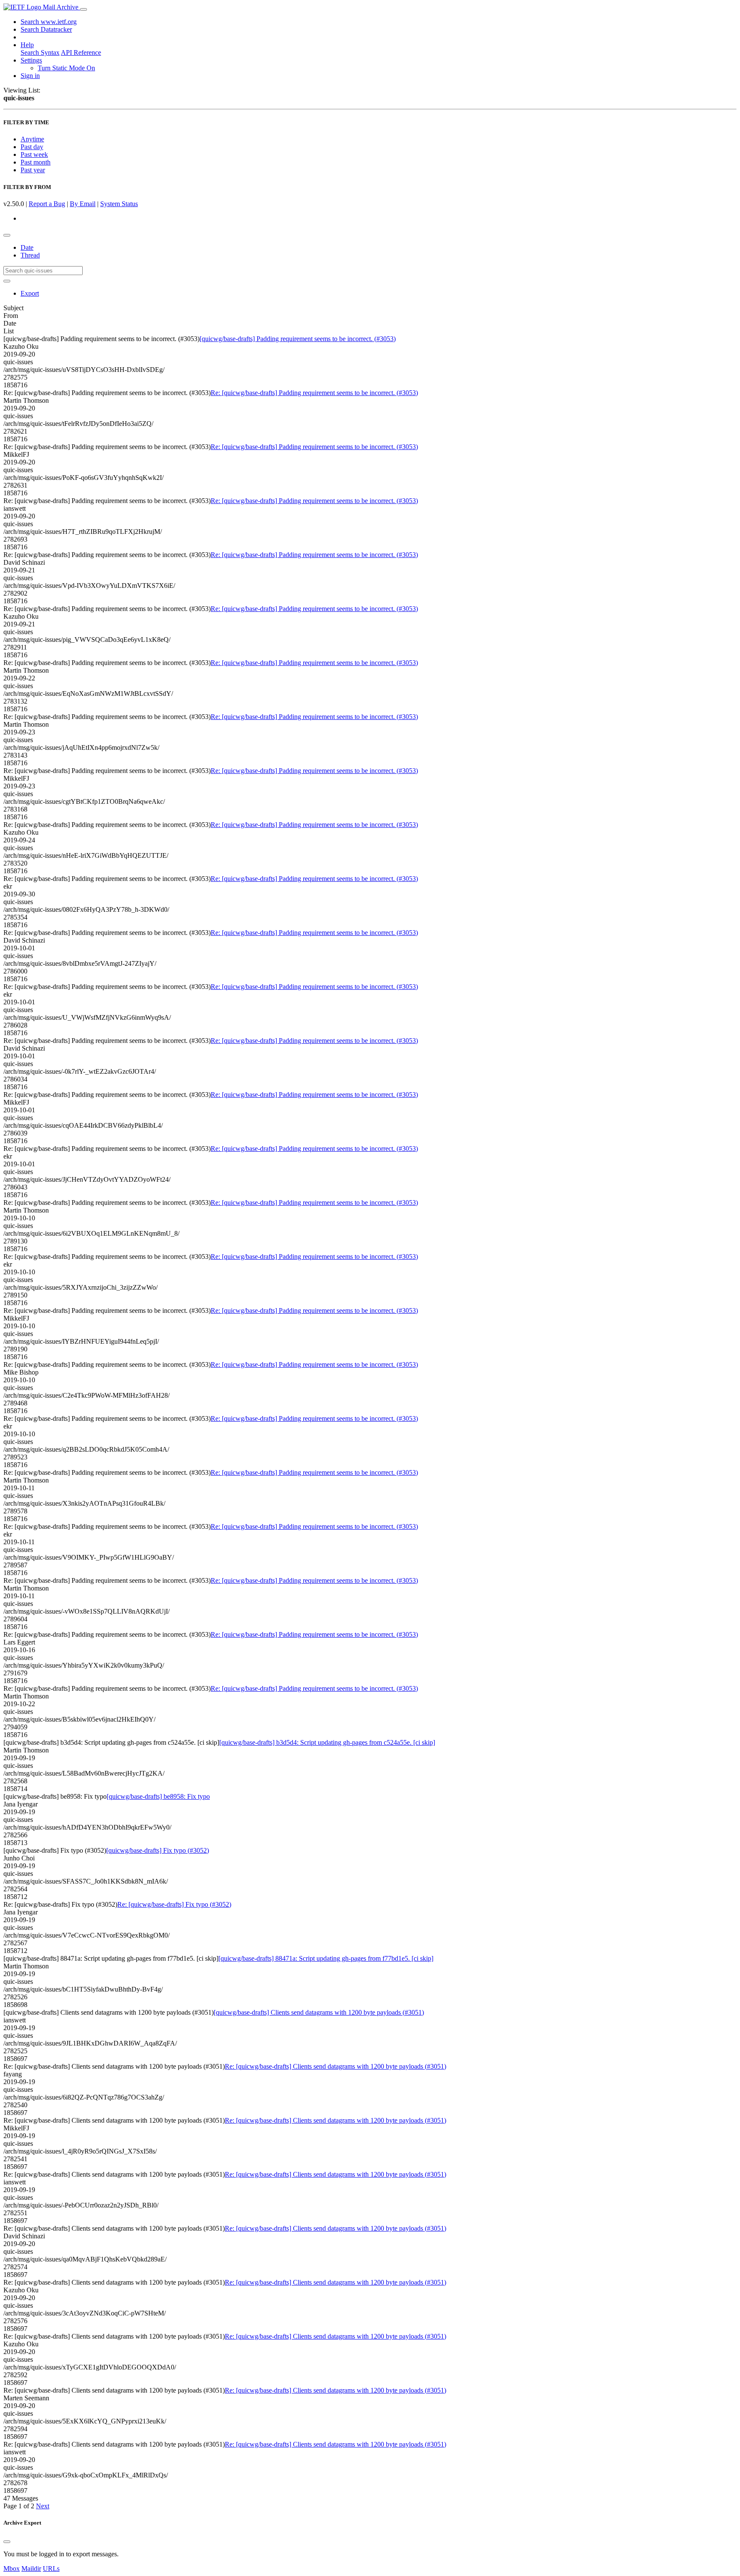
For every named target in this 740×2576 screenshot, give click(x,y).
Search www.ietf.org (49, 22)
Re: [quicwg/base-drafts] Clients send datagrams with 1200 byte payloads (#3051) (336, 2066)
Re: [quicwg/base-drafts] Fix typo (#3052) (174, 1904)
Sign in (30, 76)
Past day (32, 147)
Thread (30, 255)
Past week (34, 154)
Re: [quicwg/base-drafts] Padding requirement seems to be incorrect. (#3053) (314, 393)
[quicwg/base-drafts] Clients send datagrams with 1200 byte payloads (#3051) (319, 2012)
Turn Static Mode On (66, 68)
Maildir (31, 2569)
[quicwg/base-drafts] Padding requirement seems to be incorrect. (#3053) (298, 339)
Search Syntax (40, 52)
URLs (51, 2569)
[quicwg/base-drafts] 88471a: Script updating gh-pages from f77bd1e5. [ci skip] (326, 1958)
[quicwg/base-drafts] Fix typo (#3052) (158, 1850)
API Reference (81, 52)
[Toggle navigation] (84, 9)
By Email (83, 204)
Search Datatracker (46, 29)
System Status (119, 204)
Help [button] (27, 45)
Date (27, 247)
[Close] (7, 2542)
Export (30, 293)
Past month (36, 162)
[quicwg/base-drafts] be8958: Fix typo (158, 1796)
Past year (33, 170)
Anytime (32, 139)
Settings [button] (31, 60)
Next (43, 2506)
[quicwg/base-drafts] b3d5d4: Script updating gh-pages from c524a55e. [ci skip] (327, 1742)
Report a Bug (47, 204)
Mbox (12, 2569)
